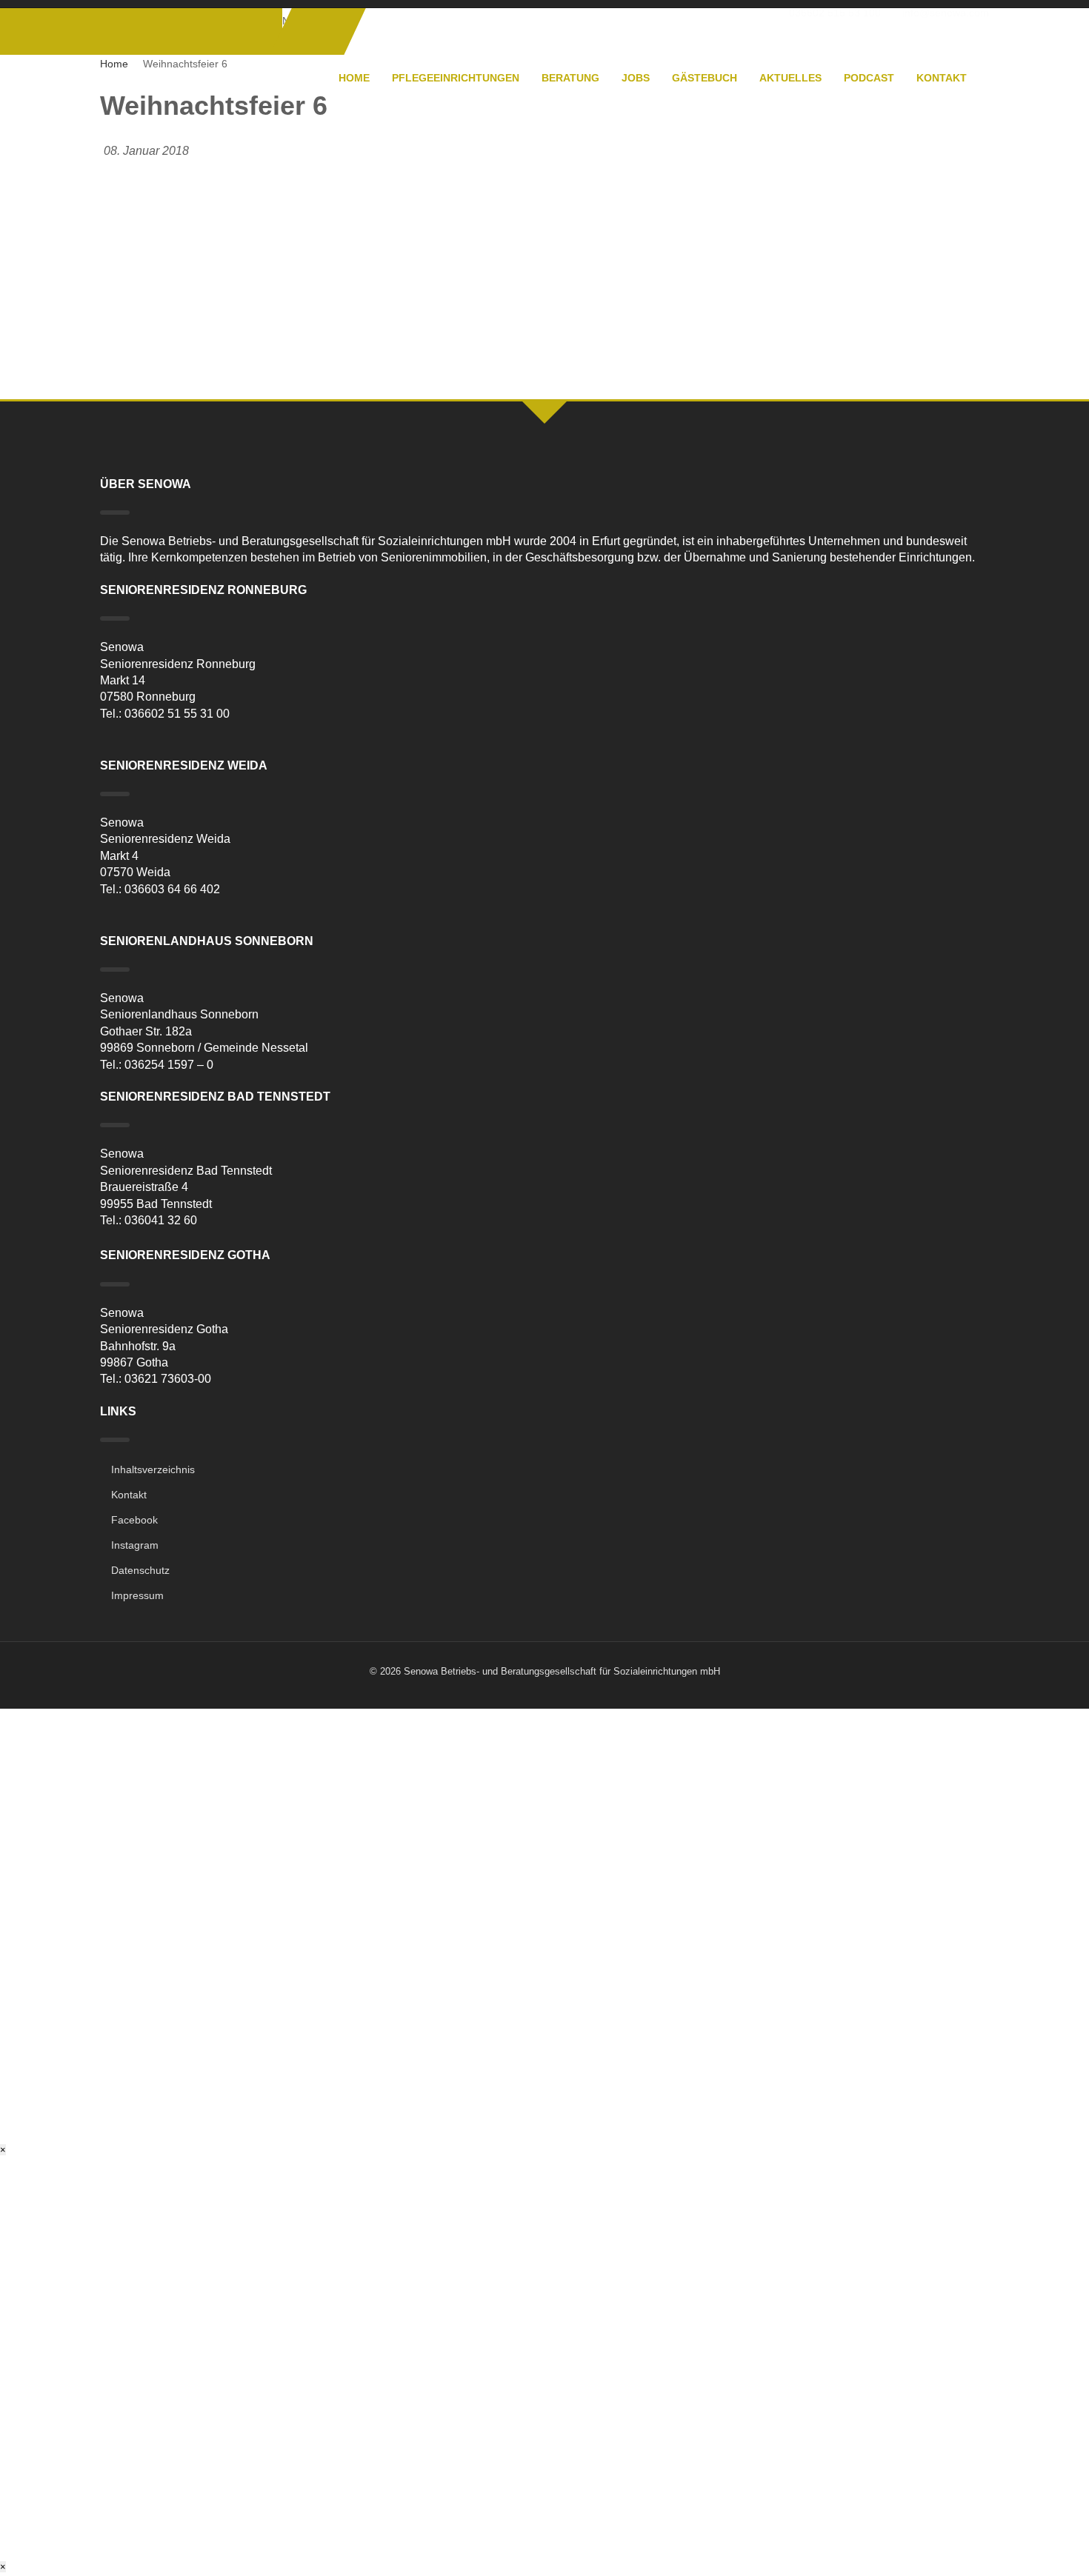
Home (354, 78)
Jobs (636, 78)
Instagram (135, 1545)
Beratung (570, 78)
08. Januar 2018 (146, 151)
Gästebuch (705, 78)
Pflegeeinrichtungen (456, 78)
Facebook (134, 1520)
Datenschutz (140, 1570)
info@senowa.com (946, 13)
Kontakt (942, 78)
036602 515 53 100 (835, 13)
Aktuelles (790, 78)
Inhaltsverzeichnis (153, 1469)
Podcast (869, 78)
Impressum (137, 1595)
